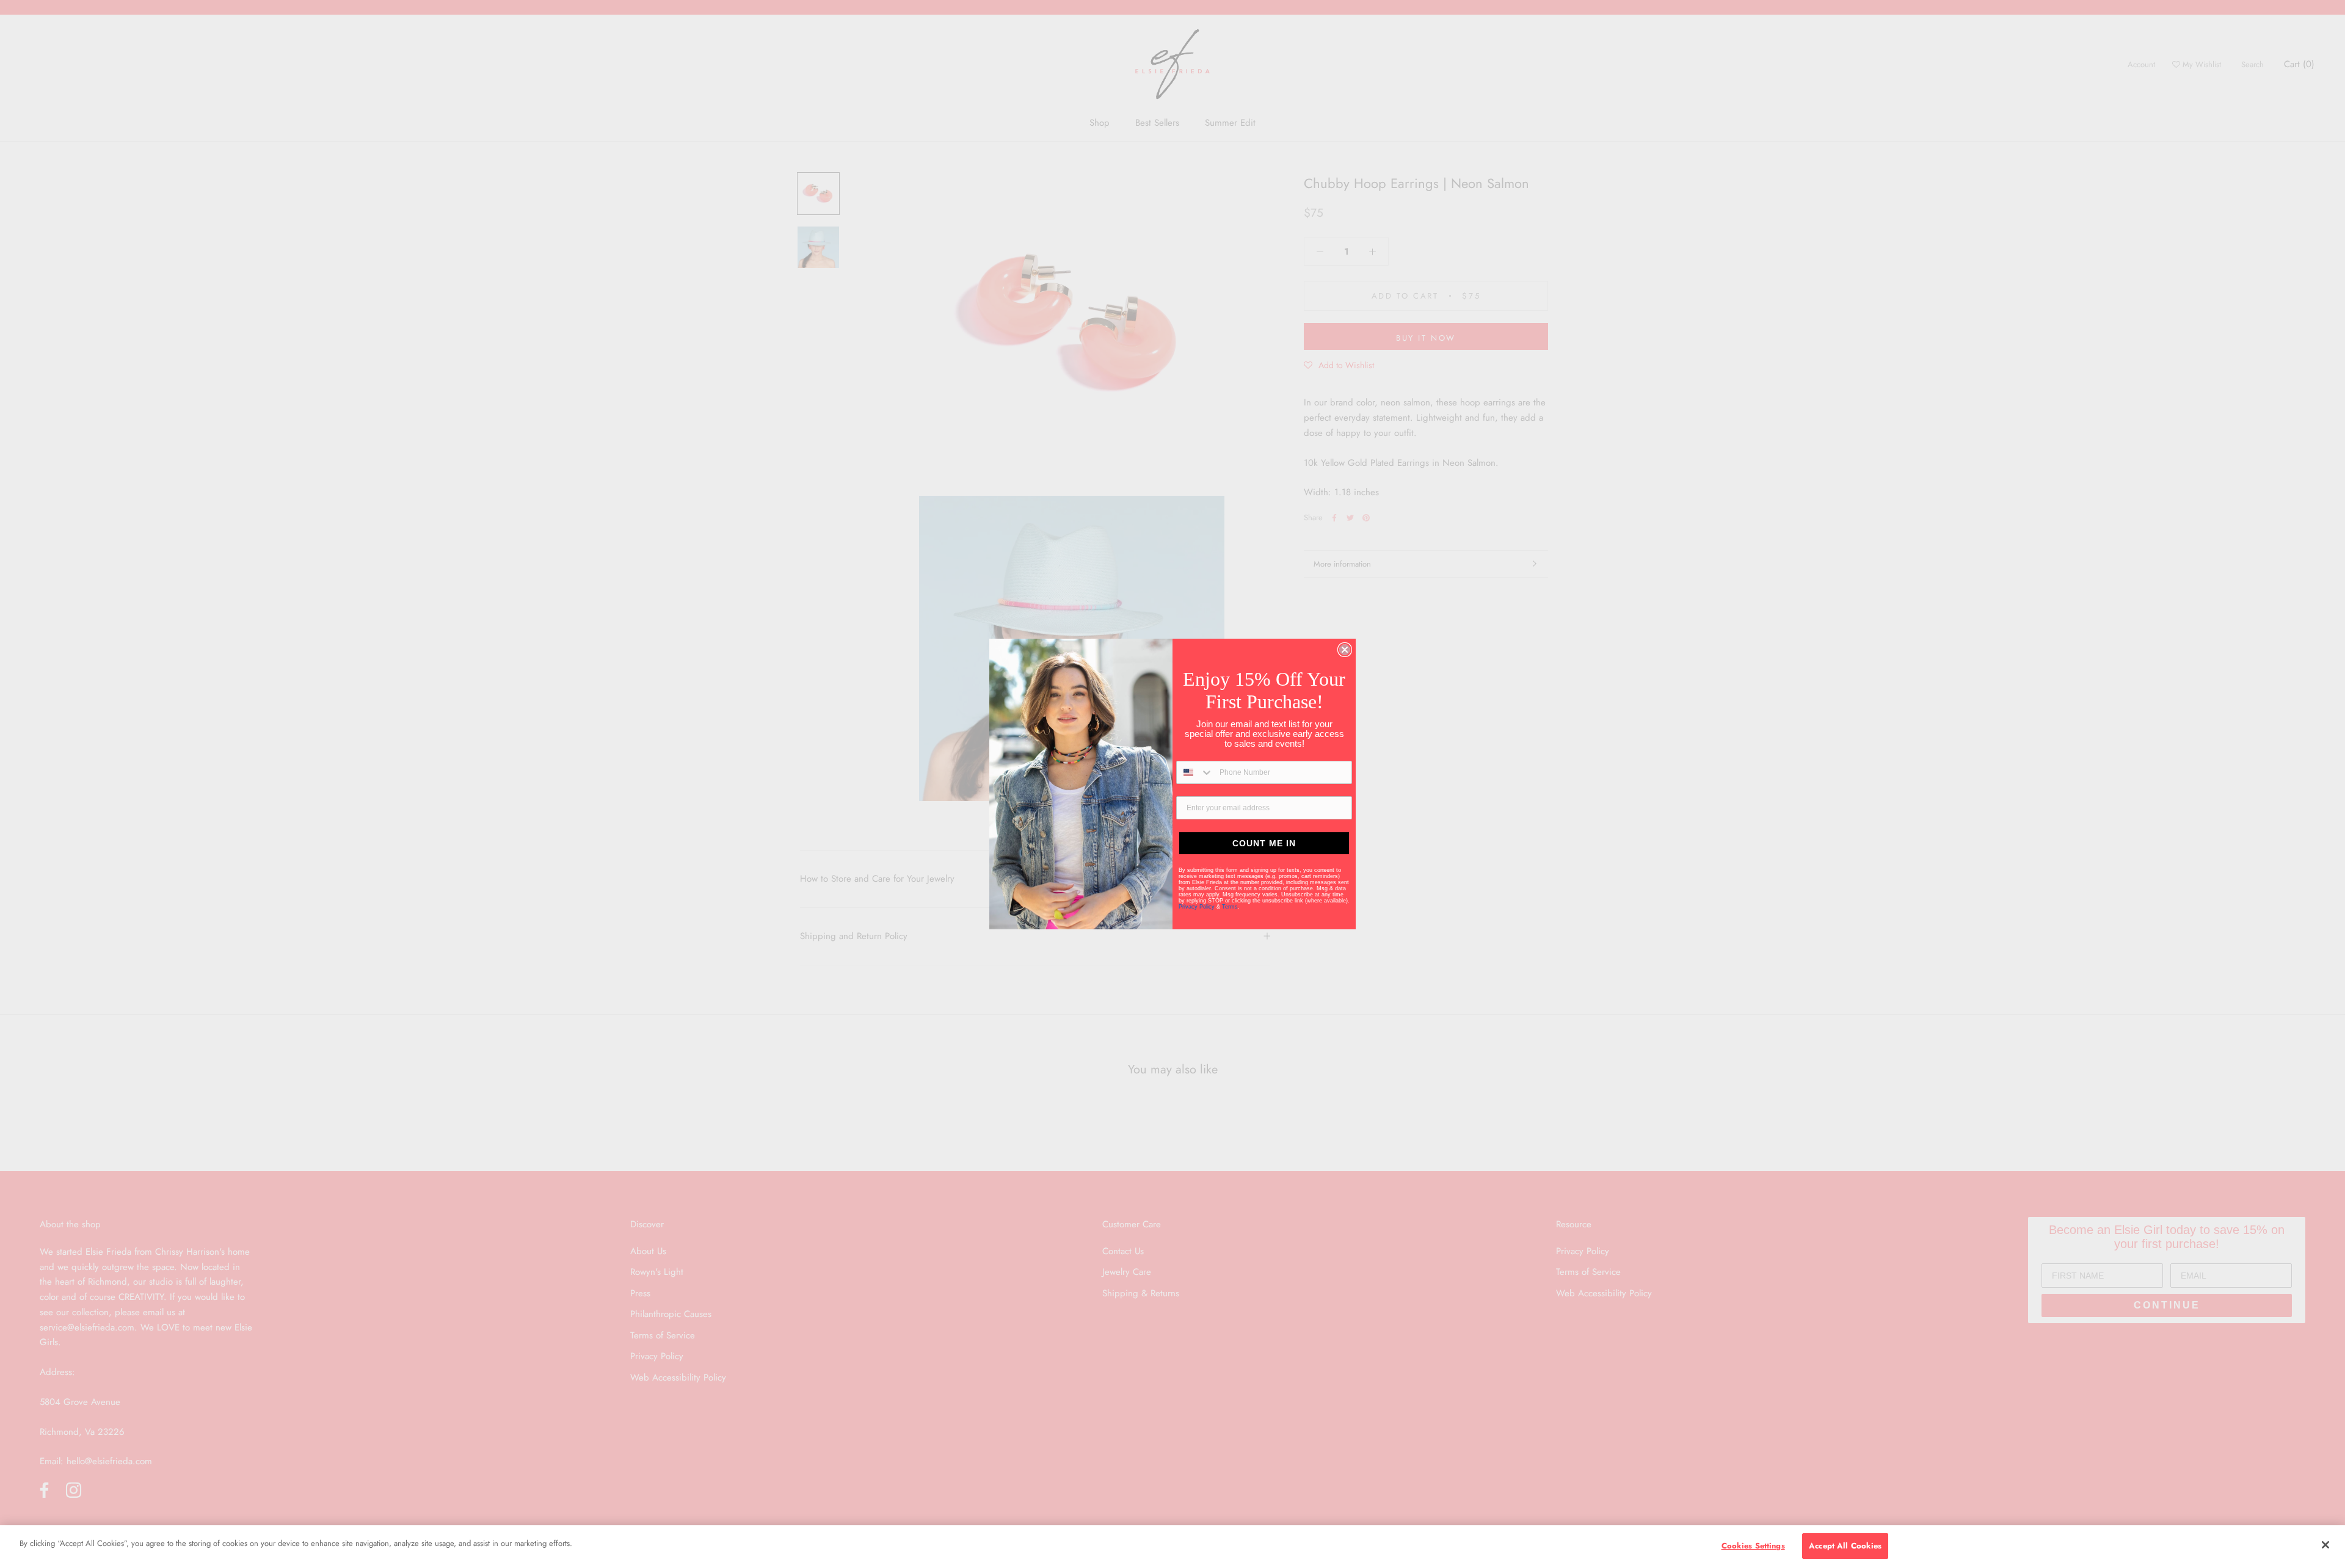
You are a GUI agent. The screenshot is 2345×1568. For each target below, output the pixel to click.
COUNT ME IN (1264, 843)
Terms (1230, 907)
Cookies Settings (1753, 1546)
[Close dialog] (1345, 650)
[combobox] (1195, 772)
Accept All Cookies (1845, 1546)
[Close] (2325, 1545)
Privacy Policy (1198, 907)
